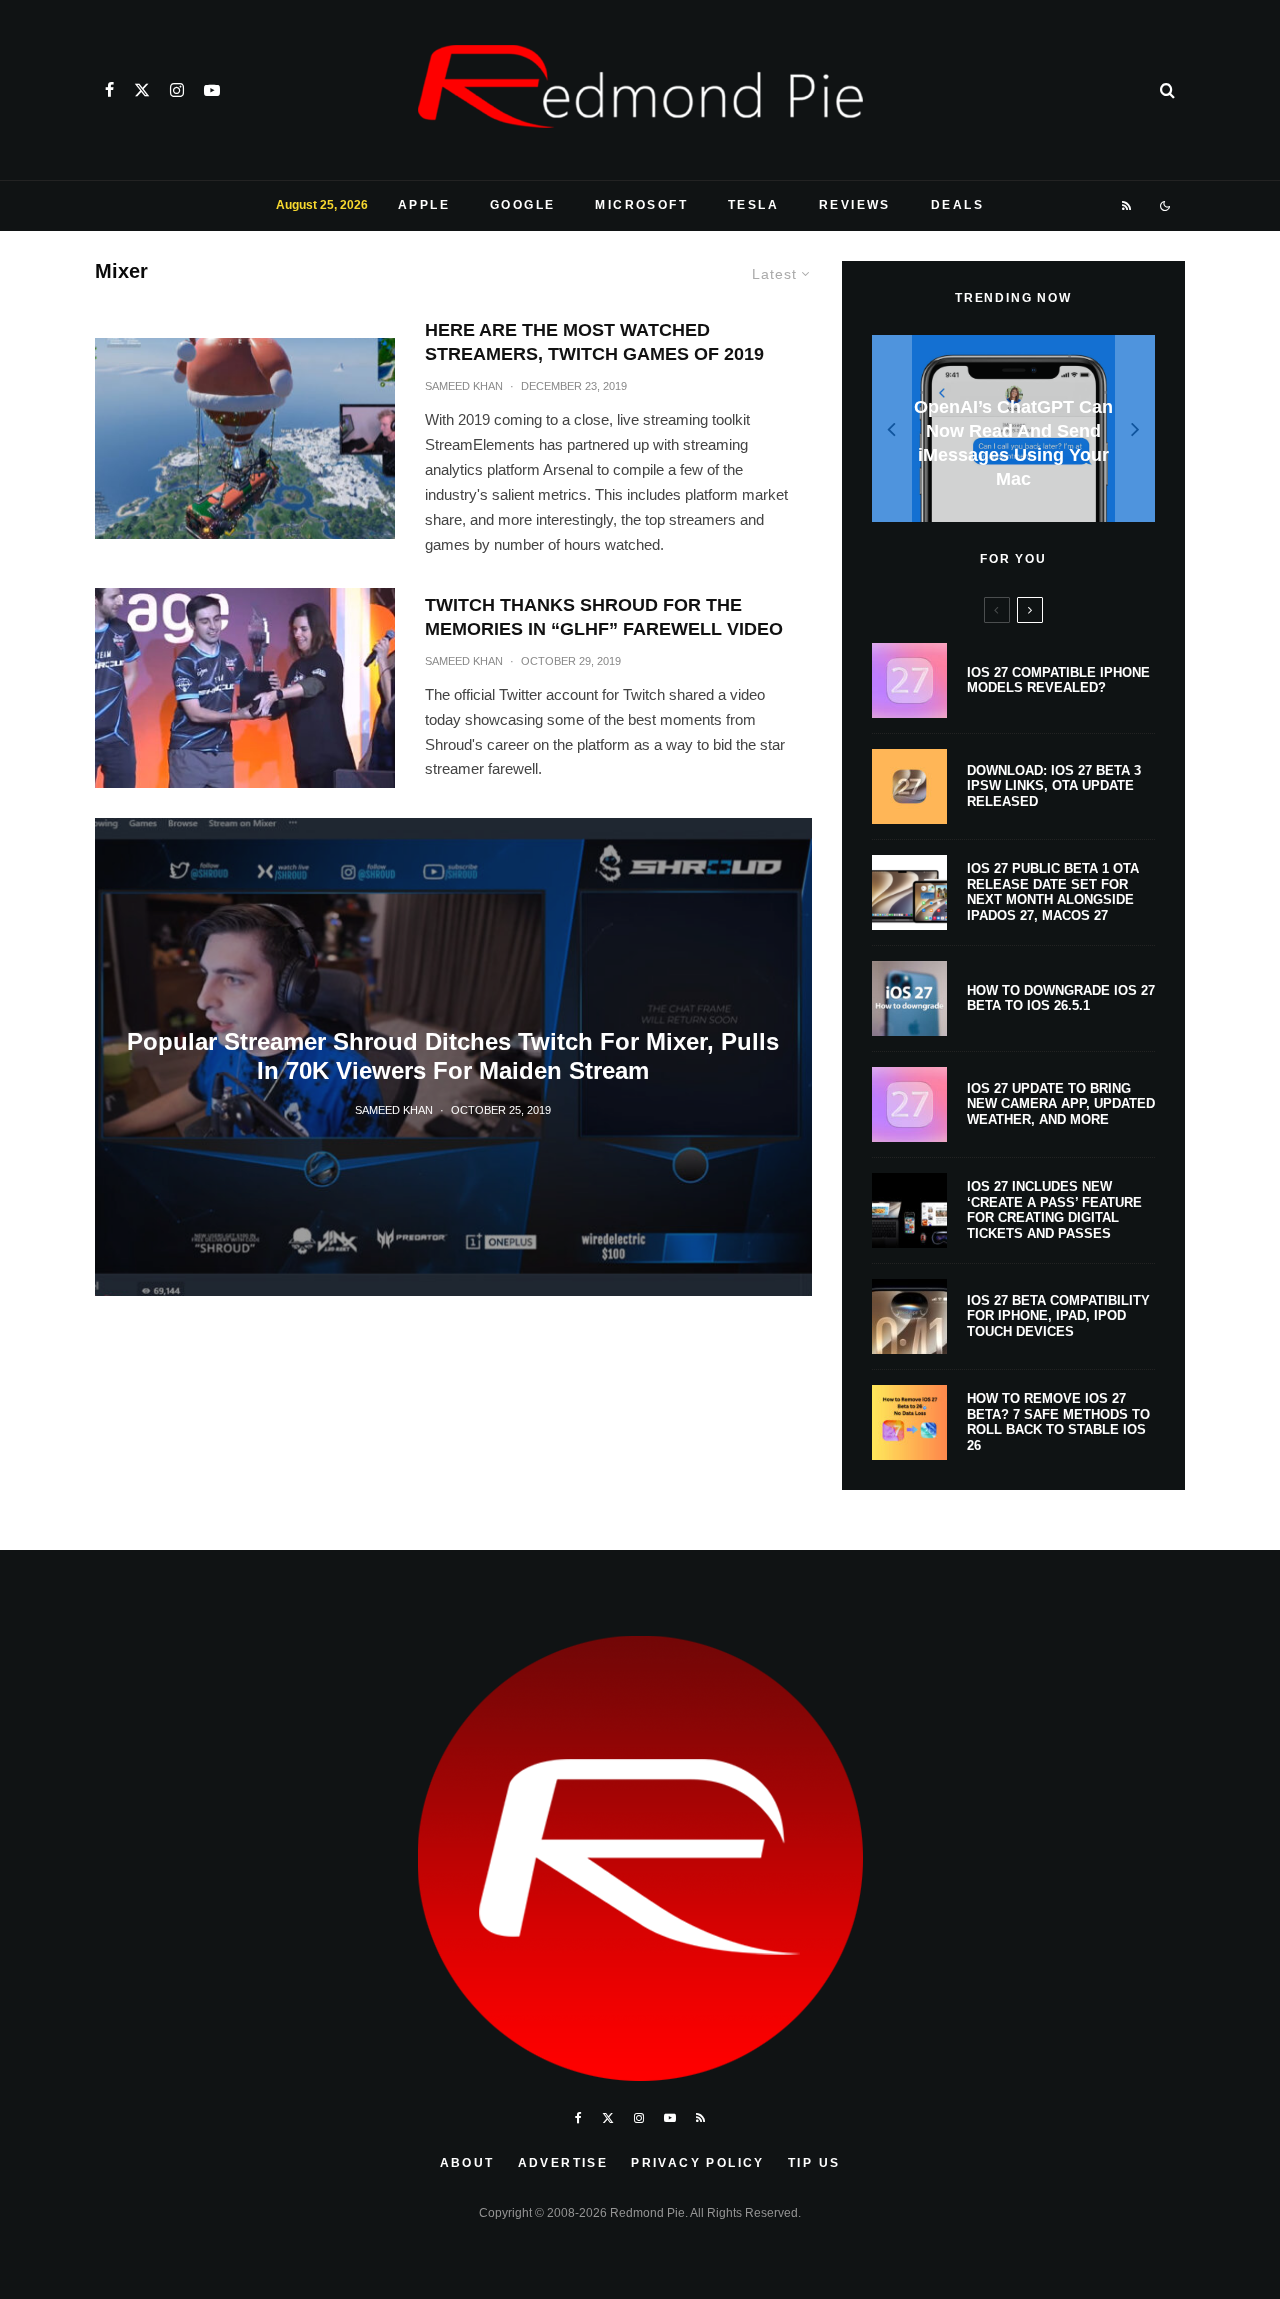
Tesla (753, 205)
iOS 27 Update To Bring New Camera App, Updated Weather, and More (1061, 1104)
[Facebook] (109, 90)
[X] (142, 90)
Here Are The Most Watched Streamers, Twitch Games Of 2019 (594, 342)
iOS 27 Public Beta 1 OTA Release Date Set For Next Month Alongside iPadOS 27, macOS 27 (1053, 892)
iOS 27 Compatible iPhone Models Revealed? (1058, 680)
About (467, 2163)
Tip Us (814, 2163)
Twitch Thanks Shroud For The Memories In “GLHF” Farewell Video (604, 617)
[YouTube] (212, 90)
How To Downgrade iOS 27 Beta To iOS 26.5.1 (1061, 998)
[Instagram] (177, 90)
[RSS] (1127, 206)
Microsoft (641, 205)
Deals (957, 205)
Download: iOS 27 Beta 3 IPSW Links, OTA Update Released (1054, 786)
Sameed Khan (464, 386)
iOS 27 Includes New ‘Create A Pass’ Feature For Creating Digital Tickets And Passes (1054, 1210)
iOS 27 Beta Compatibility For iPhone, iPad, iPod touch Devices (1058, 1316)
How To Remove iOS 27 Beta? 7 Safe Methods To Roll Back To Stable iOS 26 (1058, 1422)
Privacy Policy (698, 2163)
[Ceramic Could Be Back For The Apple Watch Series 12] (1028, 428)
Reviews (855, 205)
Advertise (563, 2163)
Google (522, 205)
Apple (424, 205)
